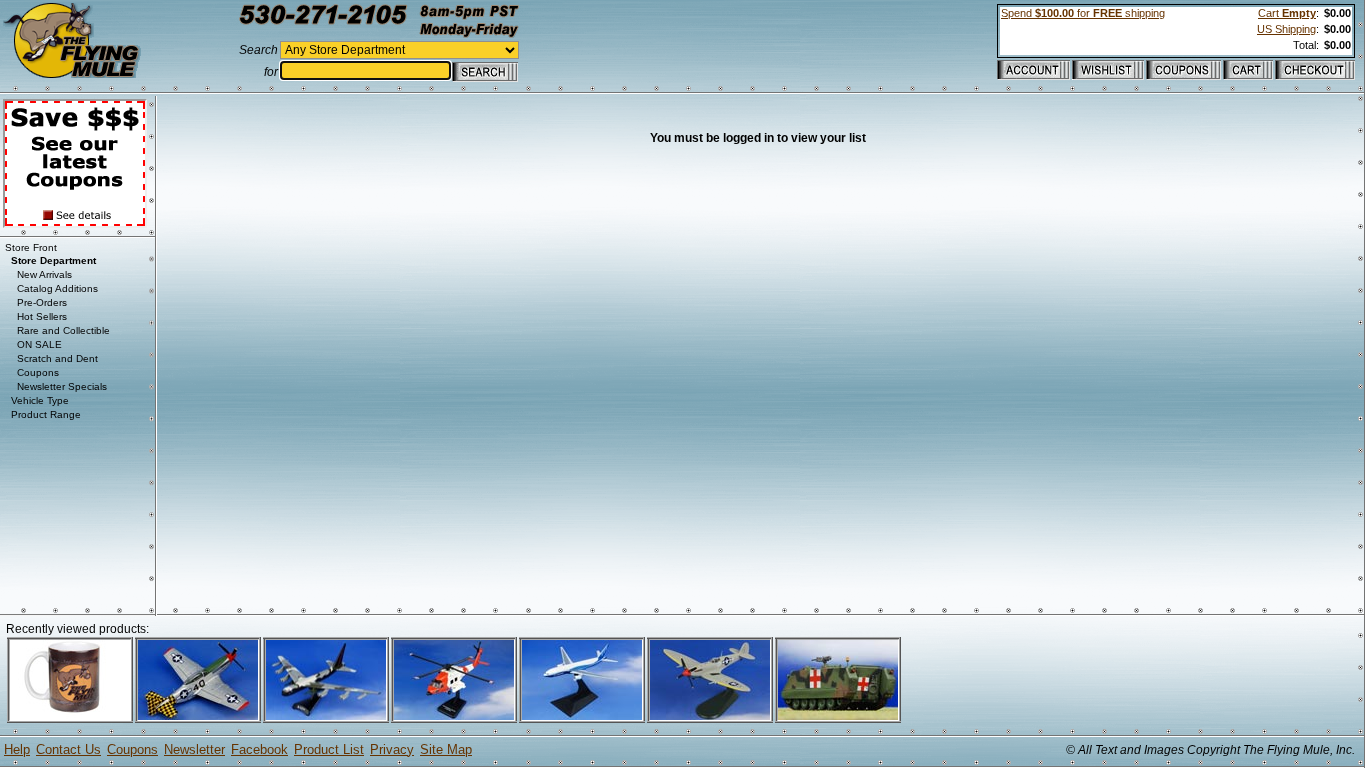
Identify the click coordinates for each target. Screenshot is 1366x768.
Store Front (31, 247)
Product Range (46, 414)
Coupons (38, 372)
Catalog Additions (57, 288)
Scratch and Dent (57, 358)
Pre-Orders (42, 302)
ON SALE (39, 344)
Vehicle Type (40, 400)
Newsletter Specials (62, 386)
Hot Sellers (42, 316)
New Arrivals (44, 274)
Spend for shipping (1083, 13)
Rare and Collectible (63, 330)
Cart (1287, 13)
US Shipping (1286, 29)
